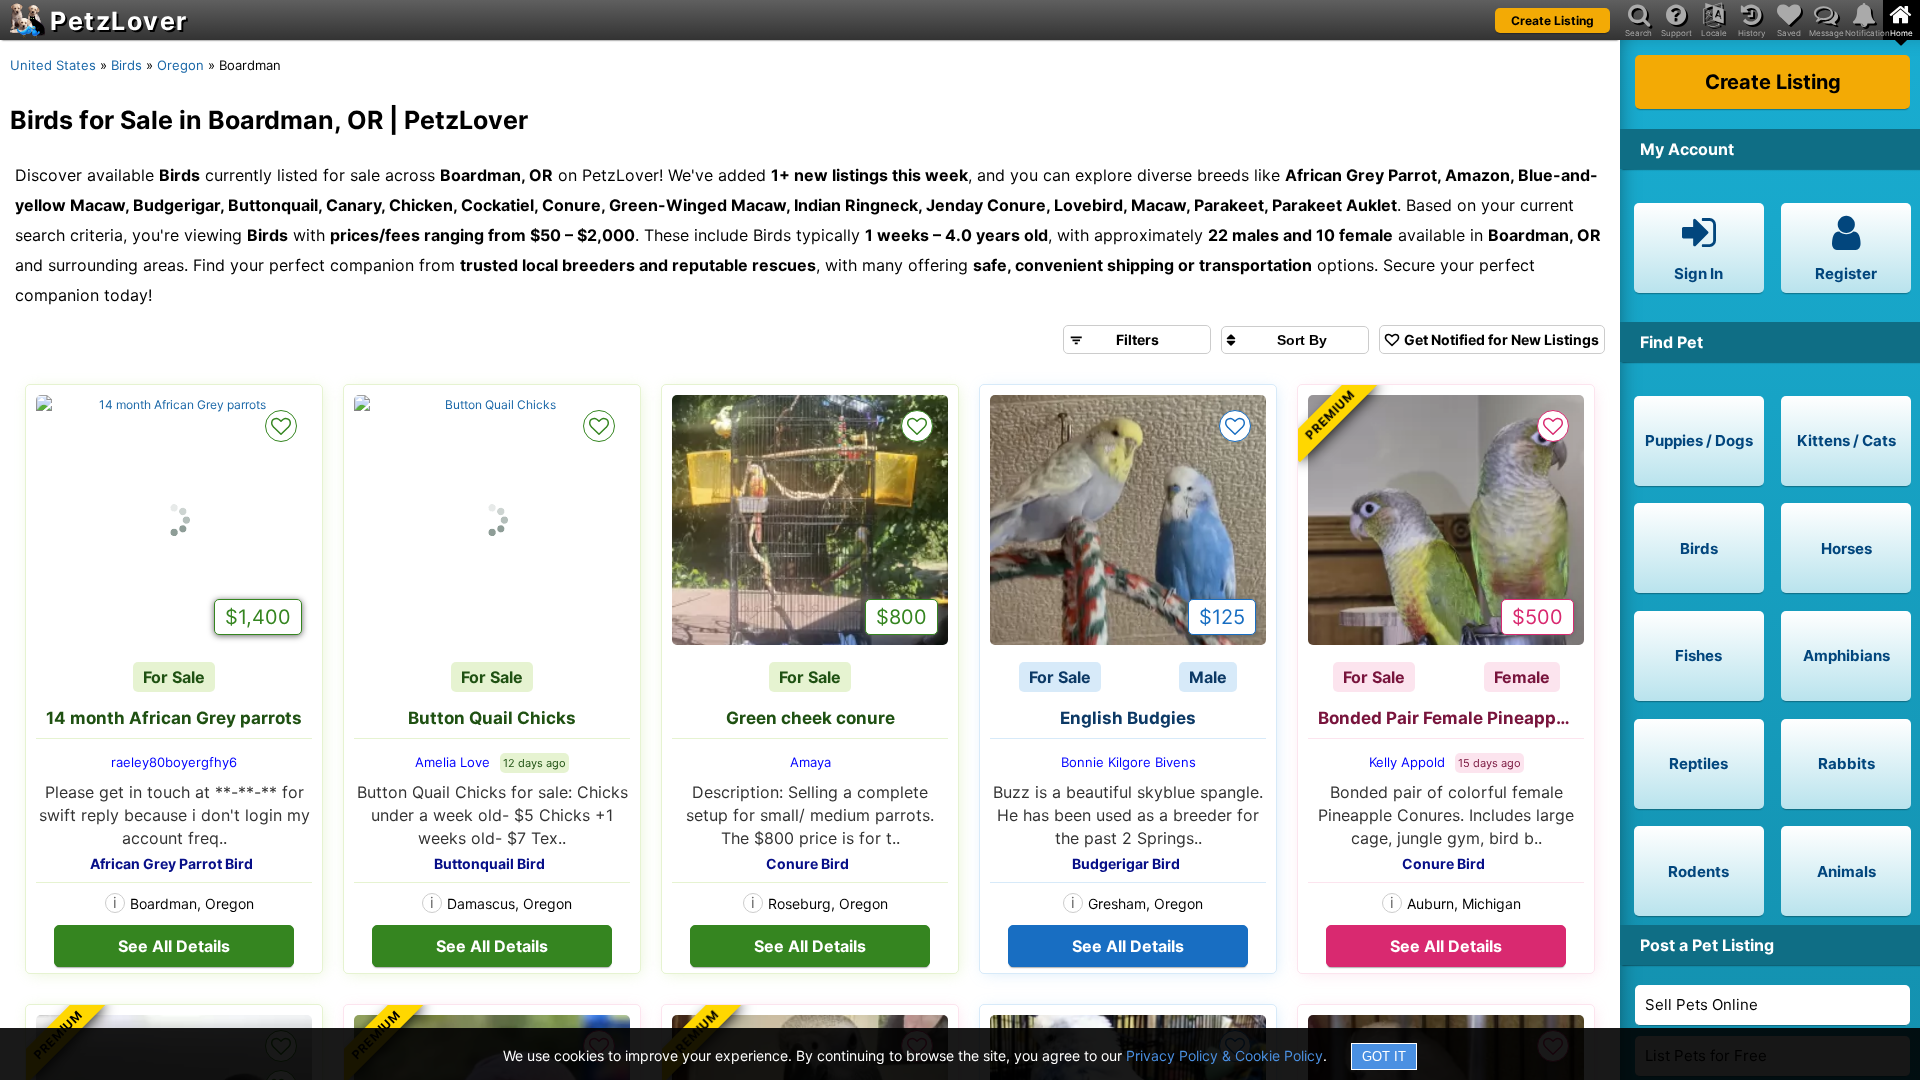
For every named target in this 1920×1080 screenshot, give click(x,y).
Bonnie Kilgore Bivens (1128, 762)
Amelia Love (452, 762)
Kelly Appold (1407, 762)
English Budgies (1128, 718)
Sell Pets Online (1701, 1004)
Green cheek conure (810, 718)
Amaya (810, 762)
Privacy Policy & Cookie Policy (1224, 1055)
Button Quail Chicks (492, 718)
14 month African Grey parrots (174, 718)
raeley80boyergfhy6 (174, 762)
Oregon (180, 65)
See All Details (174, 946)
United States (53, 65)
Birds (126, 65)
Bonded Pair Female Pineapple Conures (1451, 718)
